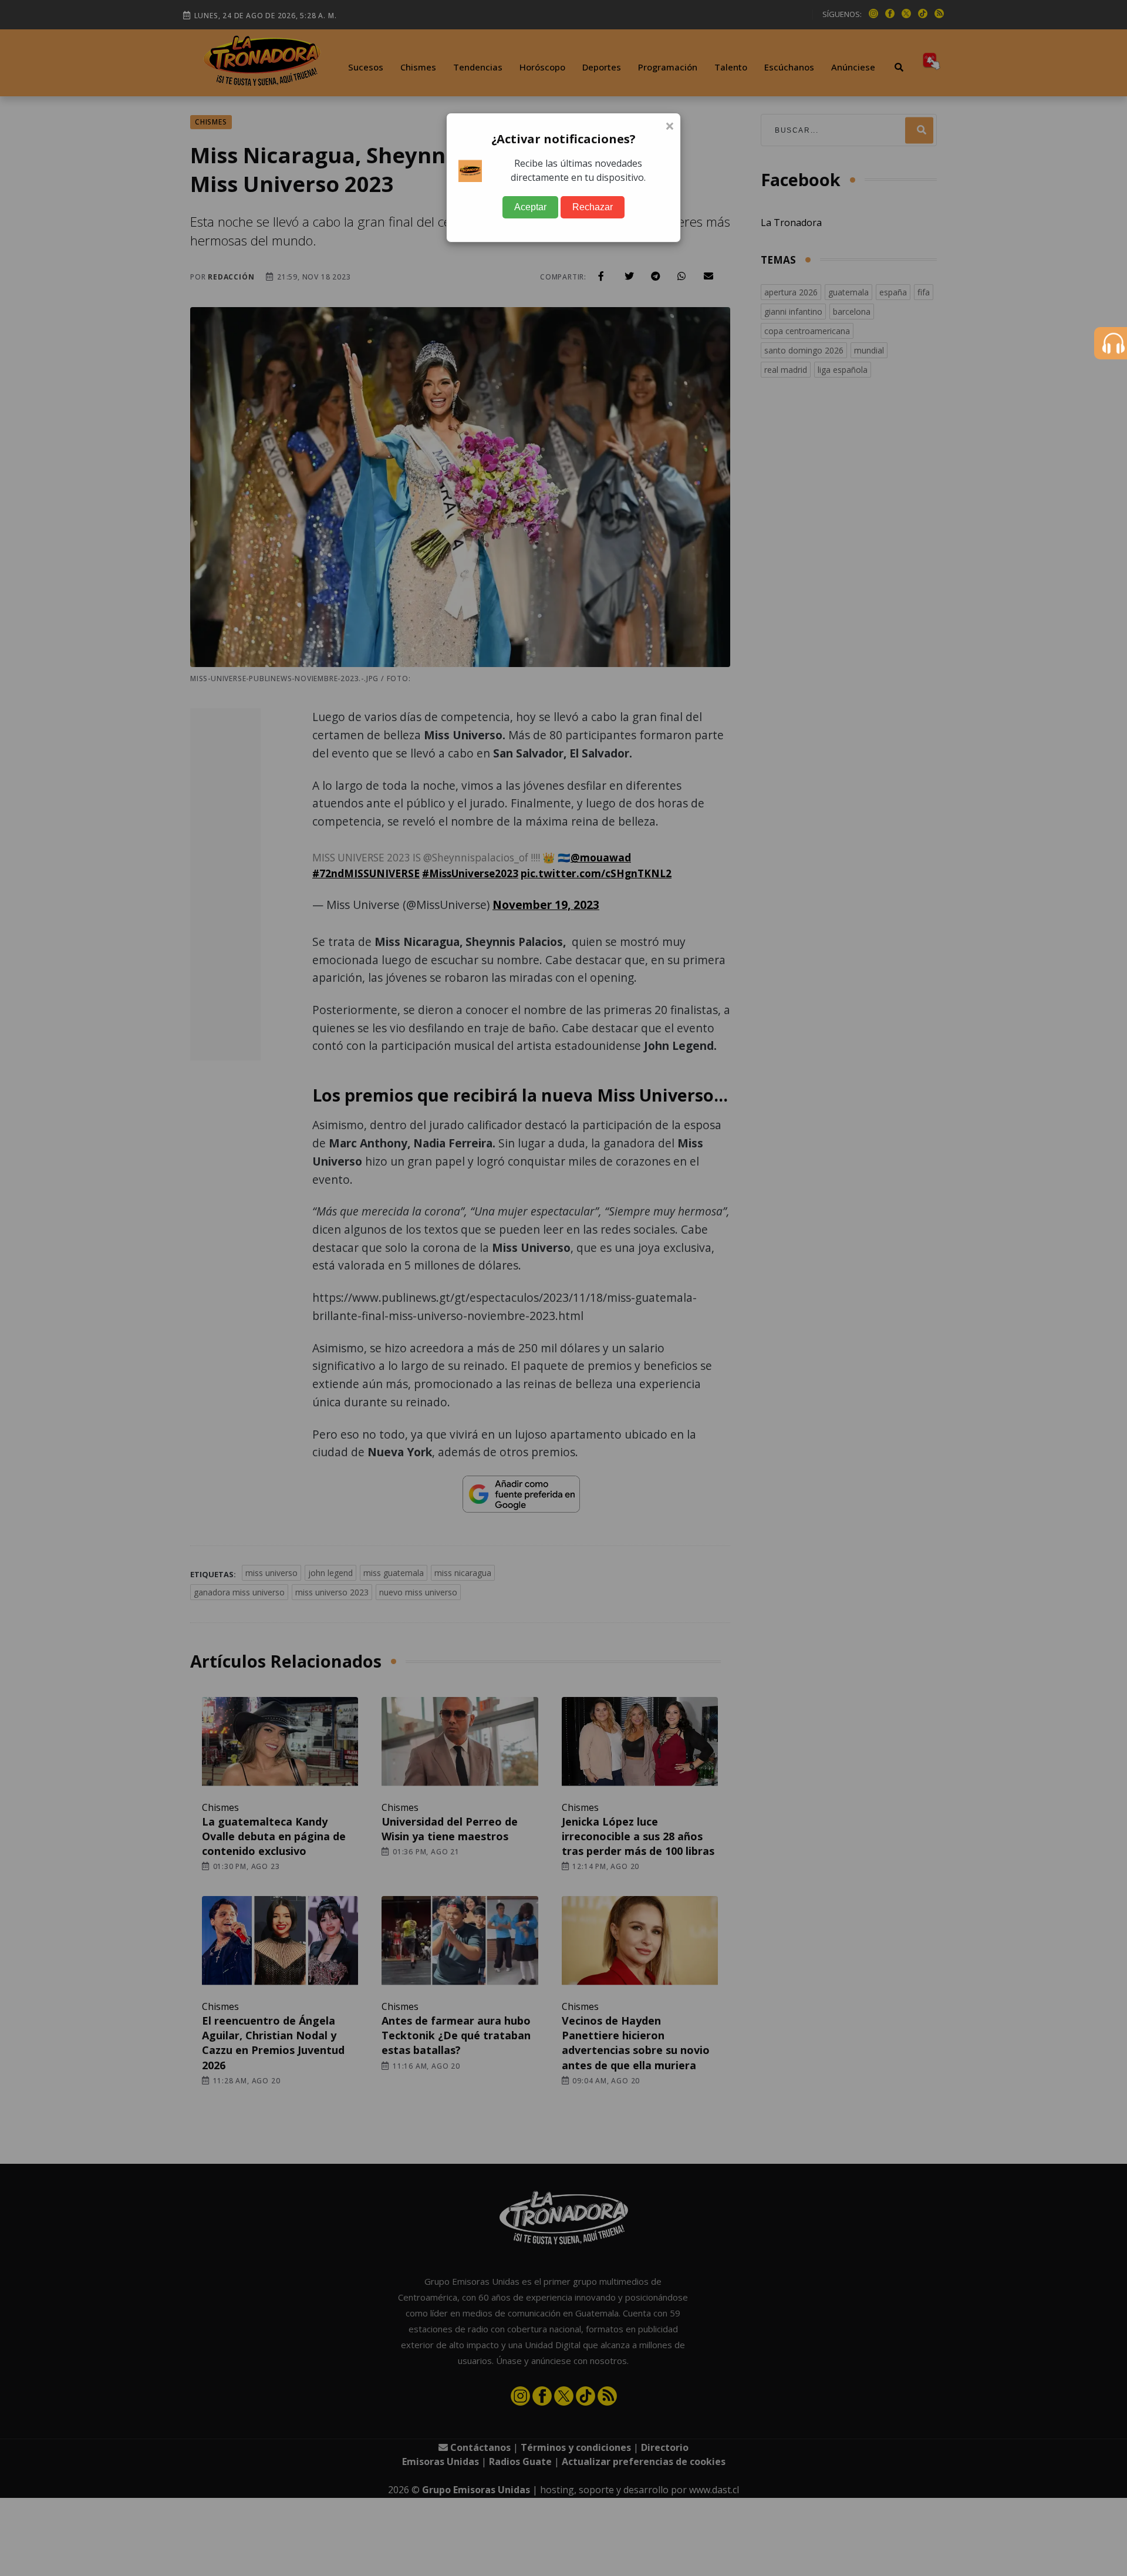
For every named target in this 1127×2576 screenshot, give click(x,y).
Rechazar (593, 207)
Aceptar (530, 207)
